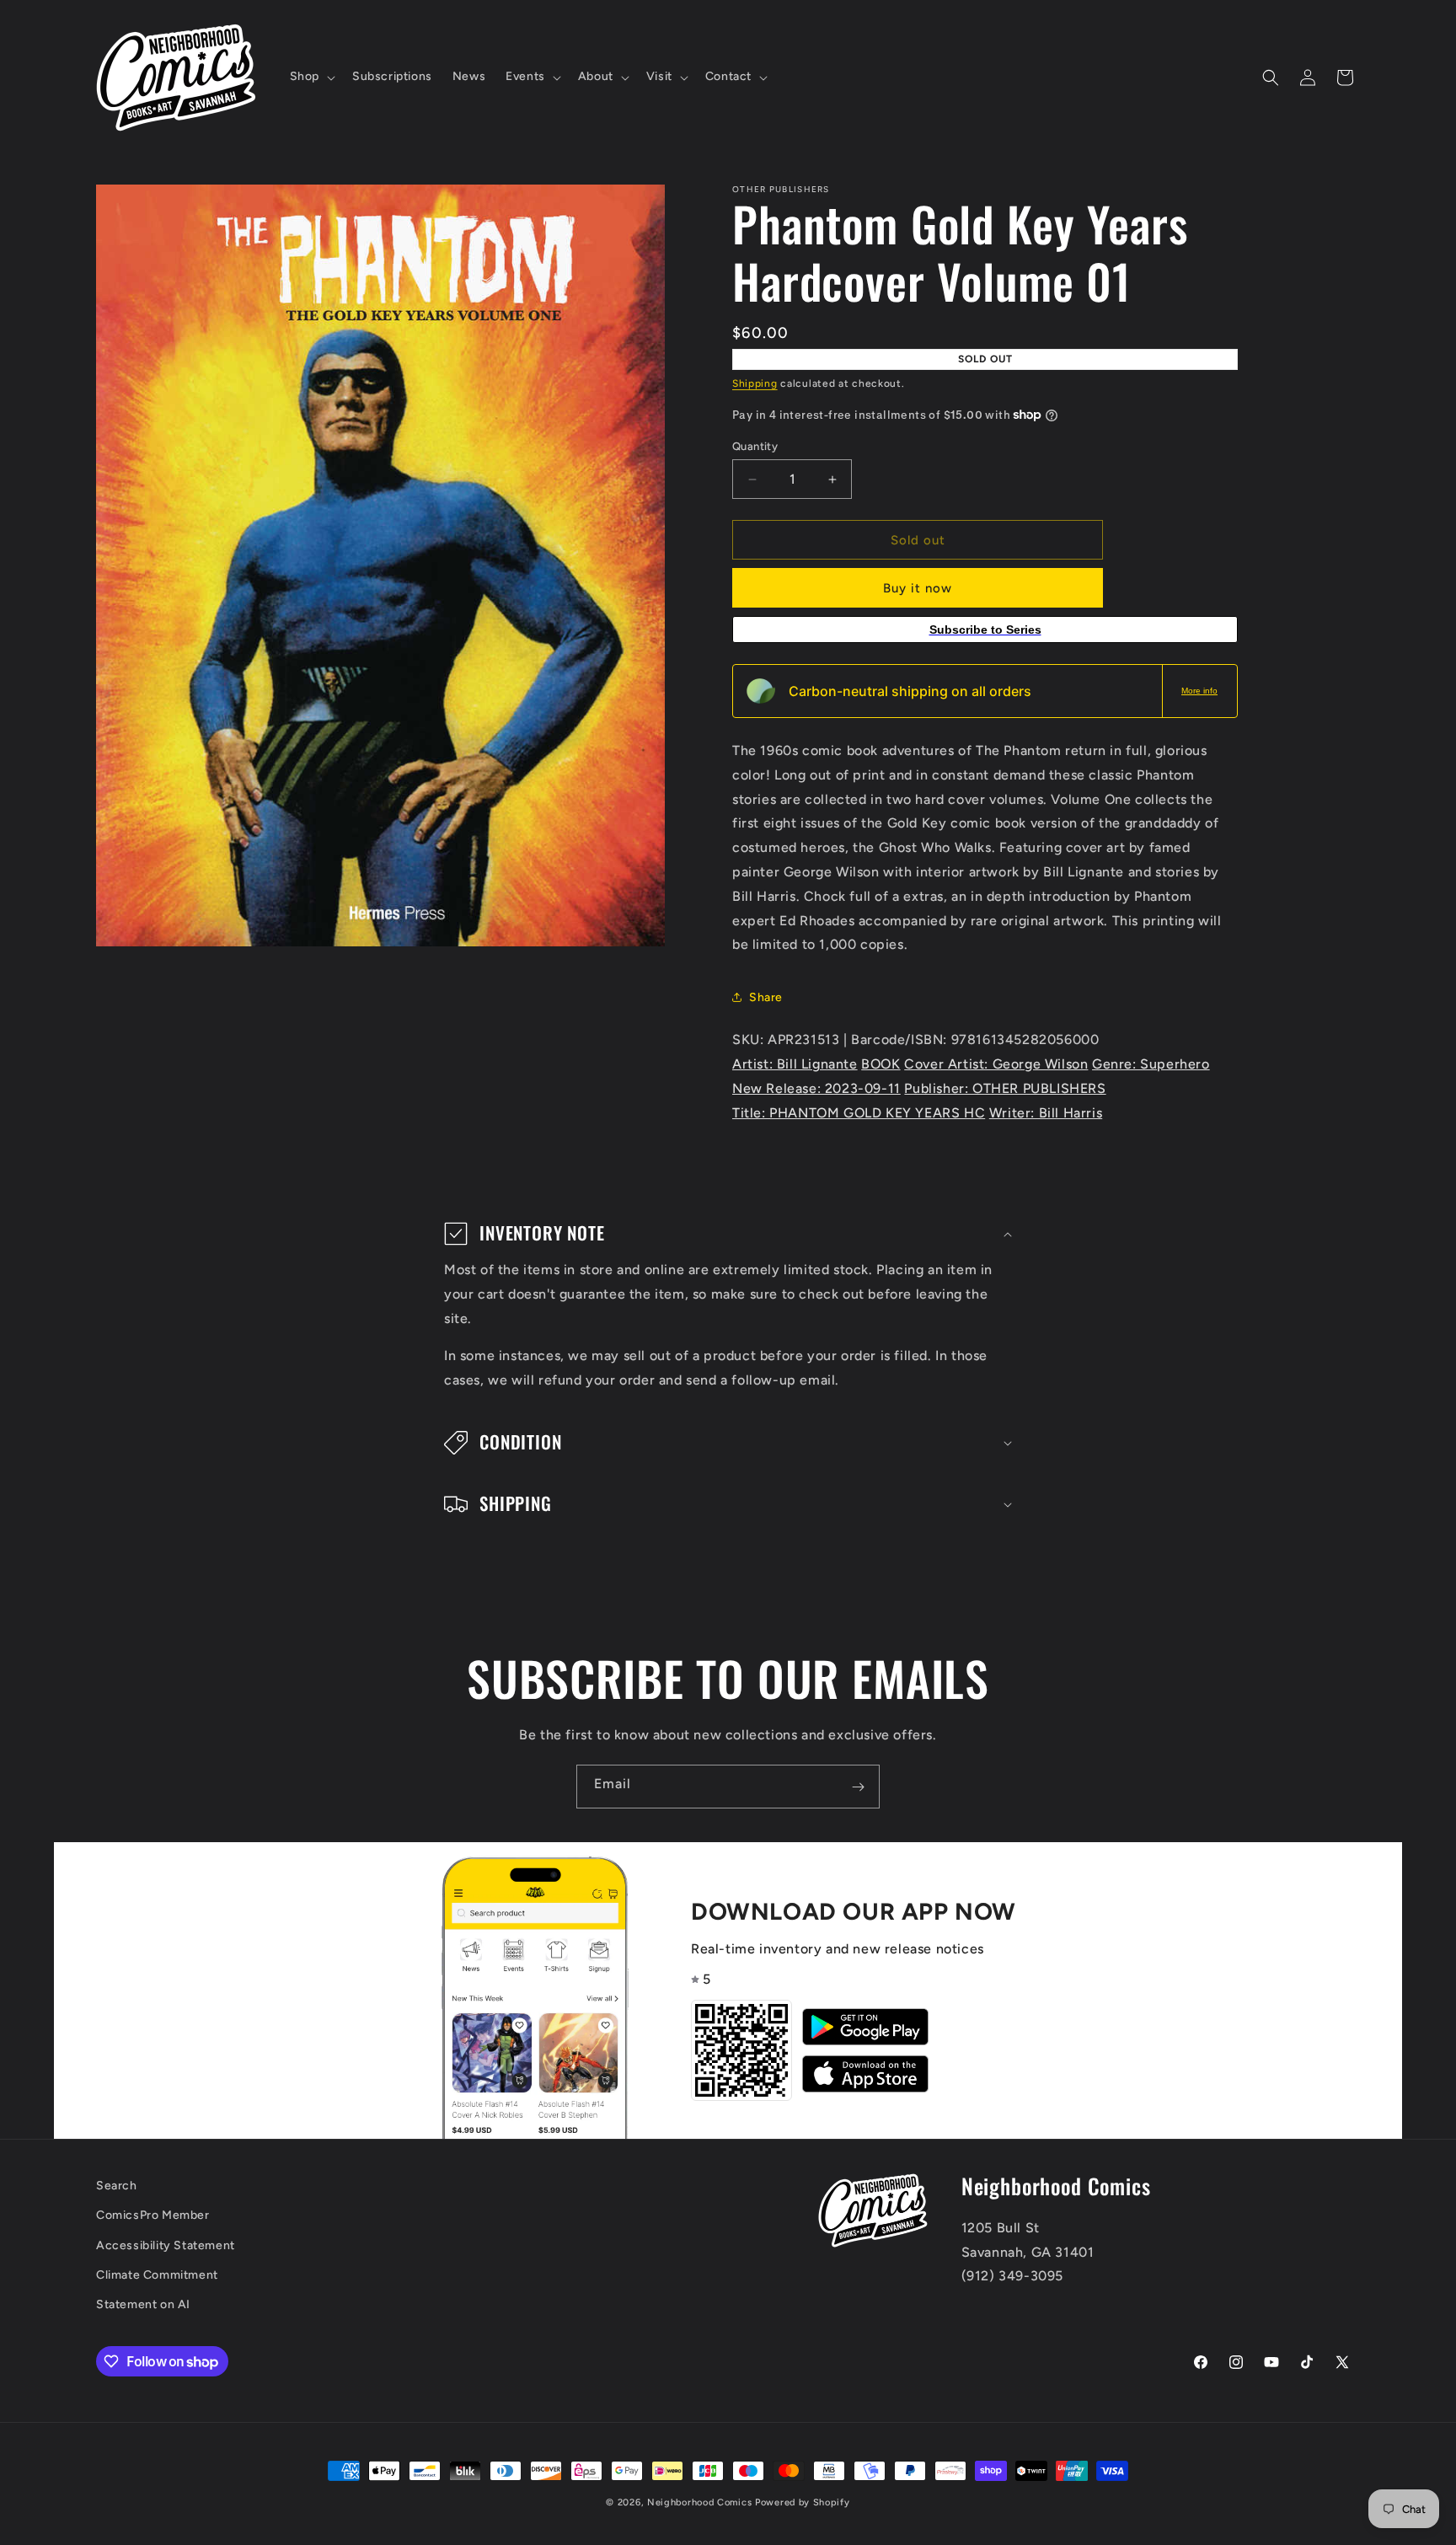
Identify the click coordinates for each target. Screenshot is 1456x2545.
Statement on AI (143, 2304)
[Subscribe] (858, 1787)
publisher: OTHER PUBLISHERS (1005, 1088)
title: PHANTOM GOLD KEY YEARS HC (859, 1113)
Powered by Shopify (803, 2502)
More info (1199, 691)
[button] (311, 77)
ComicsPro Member (153, 2216)
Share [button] (766, 997)
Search (117, 2186)
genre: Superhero (1151, 1064)
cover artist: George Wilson (996, 1064)
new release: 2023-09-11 (816, 1088)
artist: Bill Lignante (795, 1064)
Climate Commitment (157, 2275)
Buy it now (918, 588)
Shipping (755, 383)
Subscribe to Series (985, 630)
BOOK (881, 1064)
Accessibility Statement (166, 2245)
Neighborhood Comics (699, 2502)
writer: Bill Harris (1046, 1113)
